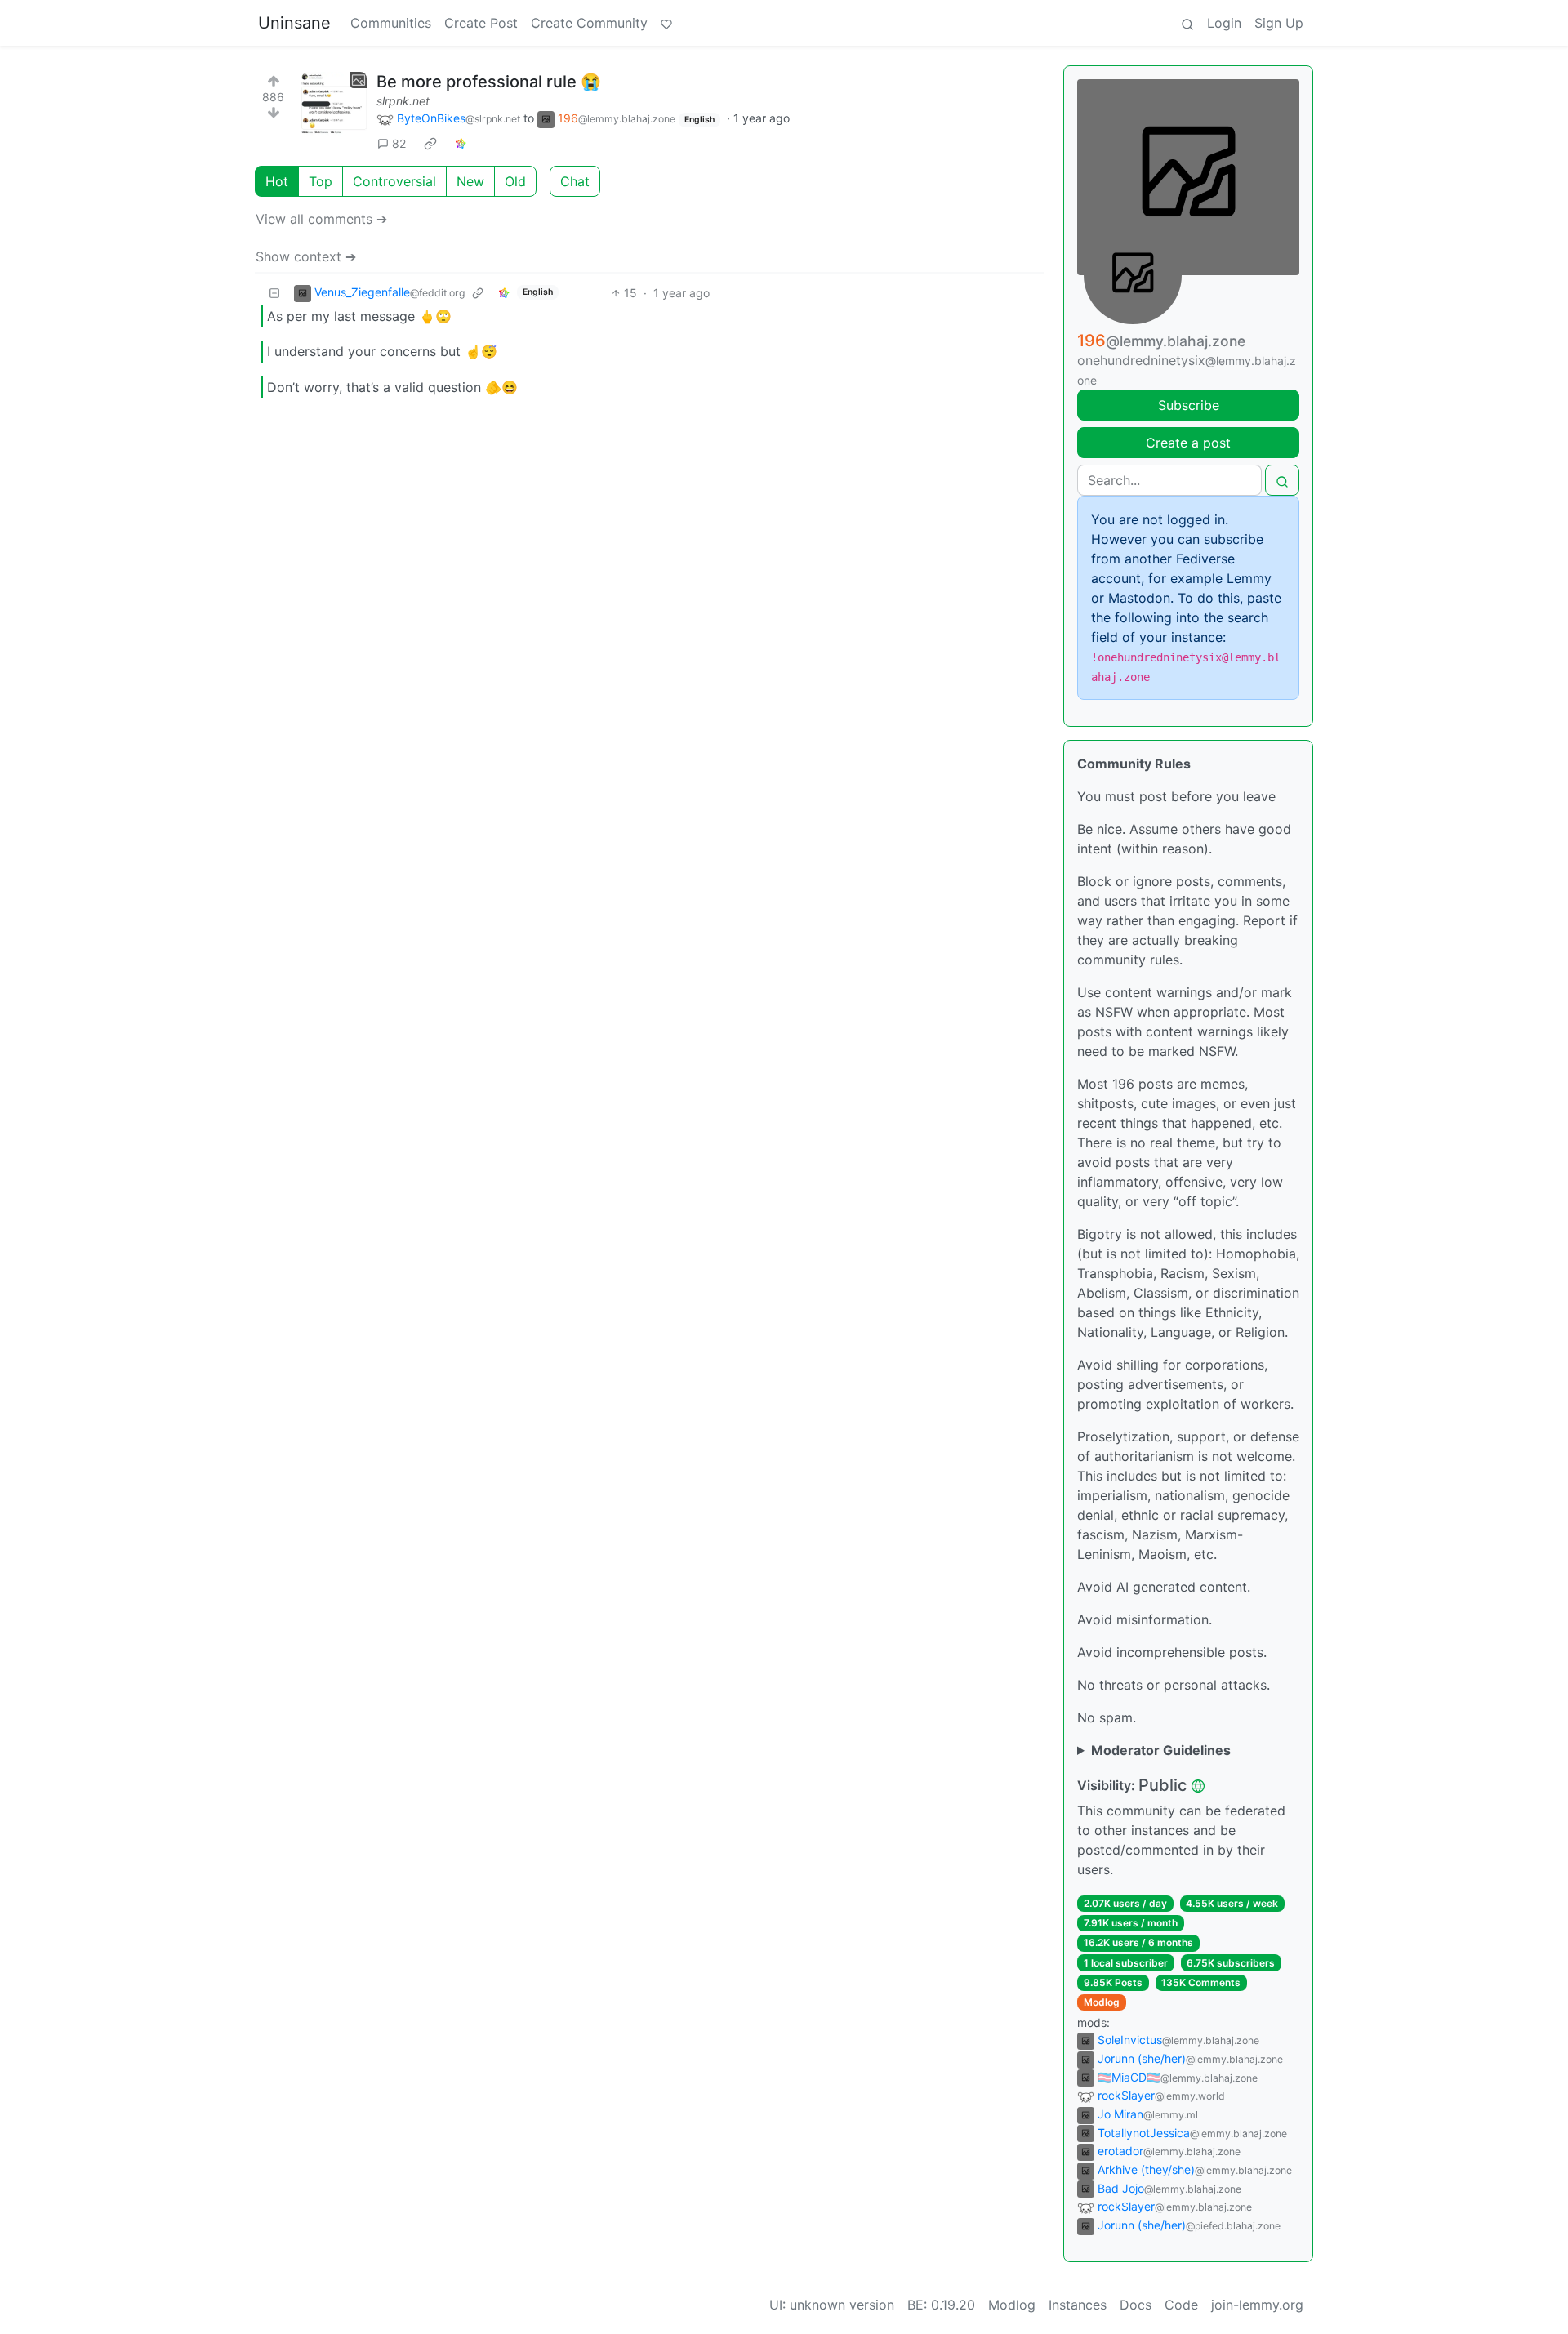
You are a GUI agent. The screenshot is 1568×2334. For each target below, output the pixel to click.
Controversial (394, 181)
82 (399, 143)
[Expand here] (334, 105)
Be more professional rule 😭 (489, 82)
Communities (391, 23)
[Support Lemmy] (666, 23)
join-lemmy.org (1257, 2305)
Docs (1136, 2305)
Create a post (1188, 443)
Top (321, 181)
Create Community (589, 23)
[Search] (1187, 23)
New (470, 181)
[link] (430, 144)
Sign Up (1279, 23)
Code (1181, 2305)
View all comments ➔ (321, 219)
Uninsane (294, 23)
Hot (277, 181)
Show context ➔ (306, 256)
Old (515, 181)
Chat (575, 181)
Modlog (1102, 2002)
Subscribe (1189, 405)
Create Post (481, 23)
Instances (1078, 2305)
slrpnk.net (403, 101)
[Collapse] (274, 293)
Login (1224, 23)
